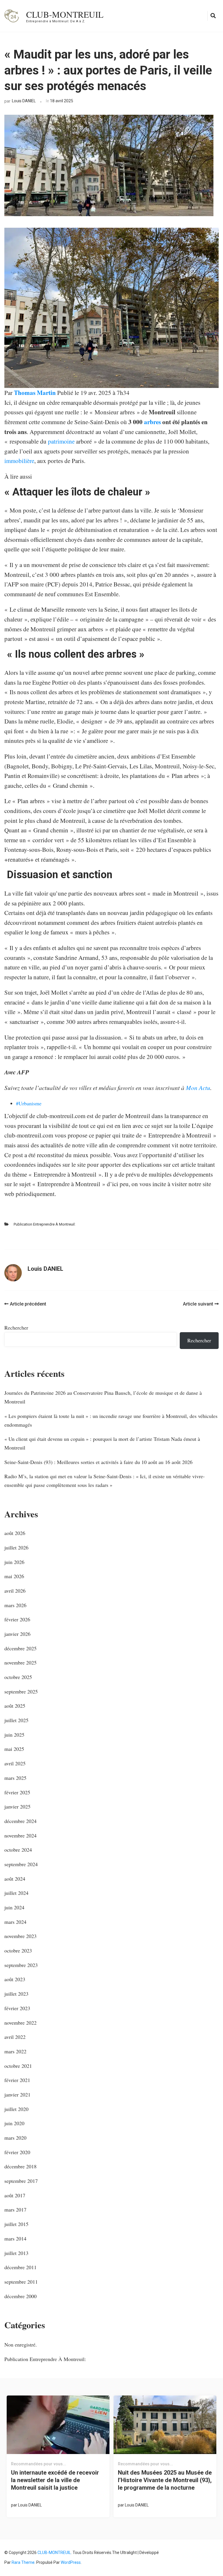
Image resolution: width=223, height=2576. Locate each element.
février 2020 (17, 2152)
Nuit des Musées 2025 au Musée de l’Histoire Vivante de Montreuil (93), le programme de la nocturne (165, 2480)
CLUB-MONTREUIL (65, 14)
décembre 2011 (20, 2267)
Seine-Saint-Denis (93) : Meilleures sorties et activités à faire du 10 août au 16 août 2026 (98, 1462)
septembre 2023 (21, 1965)
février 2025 (17, 1792)
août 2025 (15, 1706)
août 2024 (15, 1879)
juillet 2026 (16, 1547)
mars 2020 (15, 2138)
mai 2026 (14, 1576)
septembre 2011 (21, 2282)
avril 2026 (15, 1591)
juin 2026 (14, 1562)
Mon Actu (198, 1088)
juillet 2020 (16, 2109)
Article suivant (198, 1304)
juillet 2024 (16, 1893)
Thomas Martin (35, 393)
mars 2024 (15, 1922)
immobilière (19, 461)
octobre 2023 (18, 1950)
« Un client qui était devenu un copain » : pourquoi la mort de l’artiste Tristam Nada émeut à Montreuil (102, 1443)
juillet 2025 (16, 1720)
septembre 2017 (21, 2181)
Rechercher (16, 1328)
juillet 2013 (16, 2253)
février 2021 (17, 2080)
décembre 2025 (20, 1648)
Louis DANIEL (24, 101)
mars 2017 (15, 2209)
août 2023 (15, 1979)
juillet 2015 (16, 2224)
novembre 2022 (20, 2023)
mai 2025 (14, 1749)
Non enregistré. (21, 2345)
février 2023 (17, 2008)
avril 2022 (15, 2037)
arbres (152, 422)
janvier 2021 (17, 2094)
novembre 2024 (20, 1835)
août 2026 (15, 1533)
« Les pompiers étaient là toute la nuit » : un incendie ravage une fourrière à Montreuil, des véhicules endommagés (111, 1420)
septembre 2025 (21, 1691)
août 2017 (15, 2195)
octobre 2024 (18, 1850)
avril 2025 (15, 1763)
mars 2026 (15, 1605)
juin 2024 (14, 1907)
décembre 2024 (20, 1821)
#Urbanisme (29, 1103)
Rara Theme (23, 2562)
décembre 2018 (20, 2166)
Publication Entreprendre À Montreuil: (45, 1224)
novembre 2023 (20, 1936)
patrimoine (61, 441)
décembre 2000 (20, 2296)
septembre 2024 (21, 1864)
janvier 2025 (17, 1806)
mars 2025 (15, 1778)
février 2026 (17, 1619)
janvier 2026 (17, 1634)
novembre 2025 (20, 1662)
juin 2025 (14, 1735)
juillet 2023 (16, 1994)
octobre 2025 (18, 1677)
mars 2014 (15, 2238)
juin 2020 (14, 2123)
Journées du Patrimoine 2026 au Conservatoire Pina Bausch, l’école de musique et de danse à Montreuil (103, 1397)
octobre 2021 (18, 2066)
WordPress (71, 2562)
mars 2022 (15, 2051)
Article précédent (28, 1304)
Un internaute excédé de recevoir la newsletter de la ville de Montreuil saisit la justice (55, 2480)
